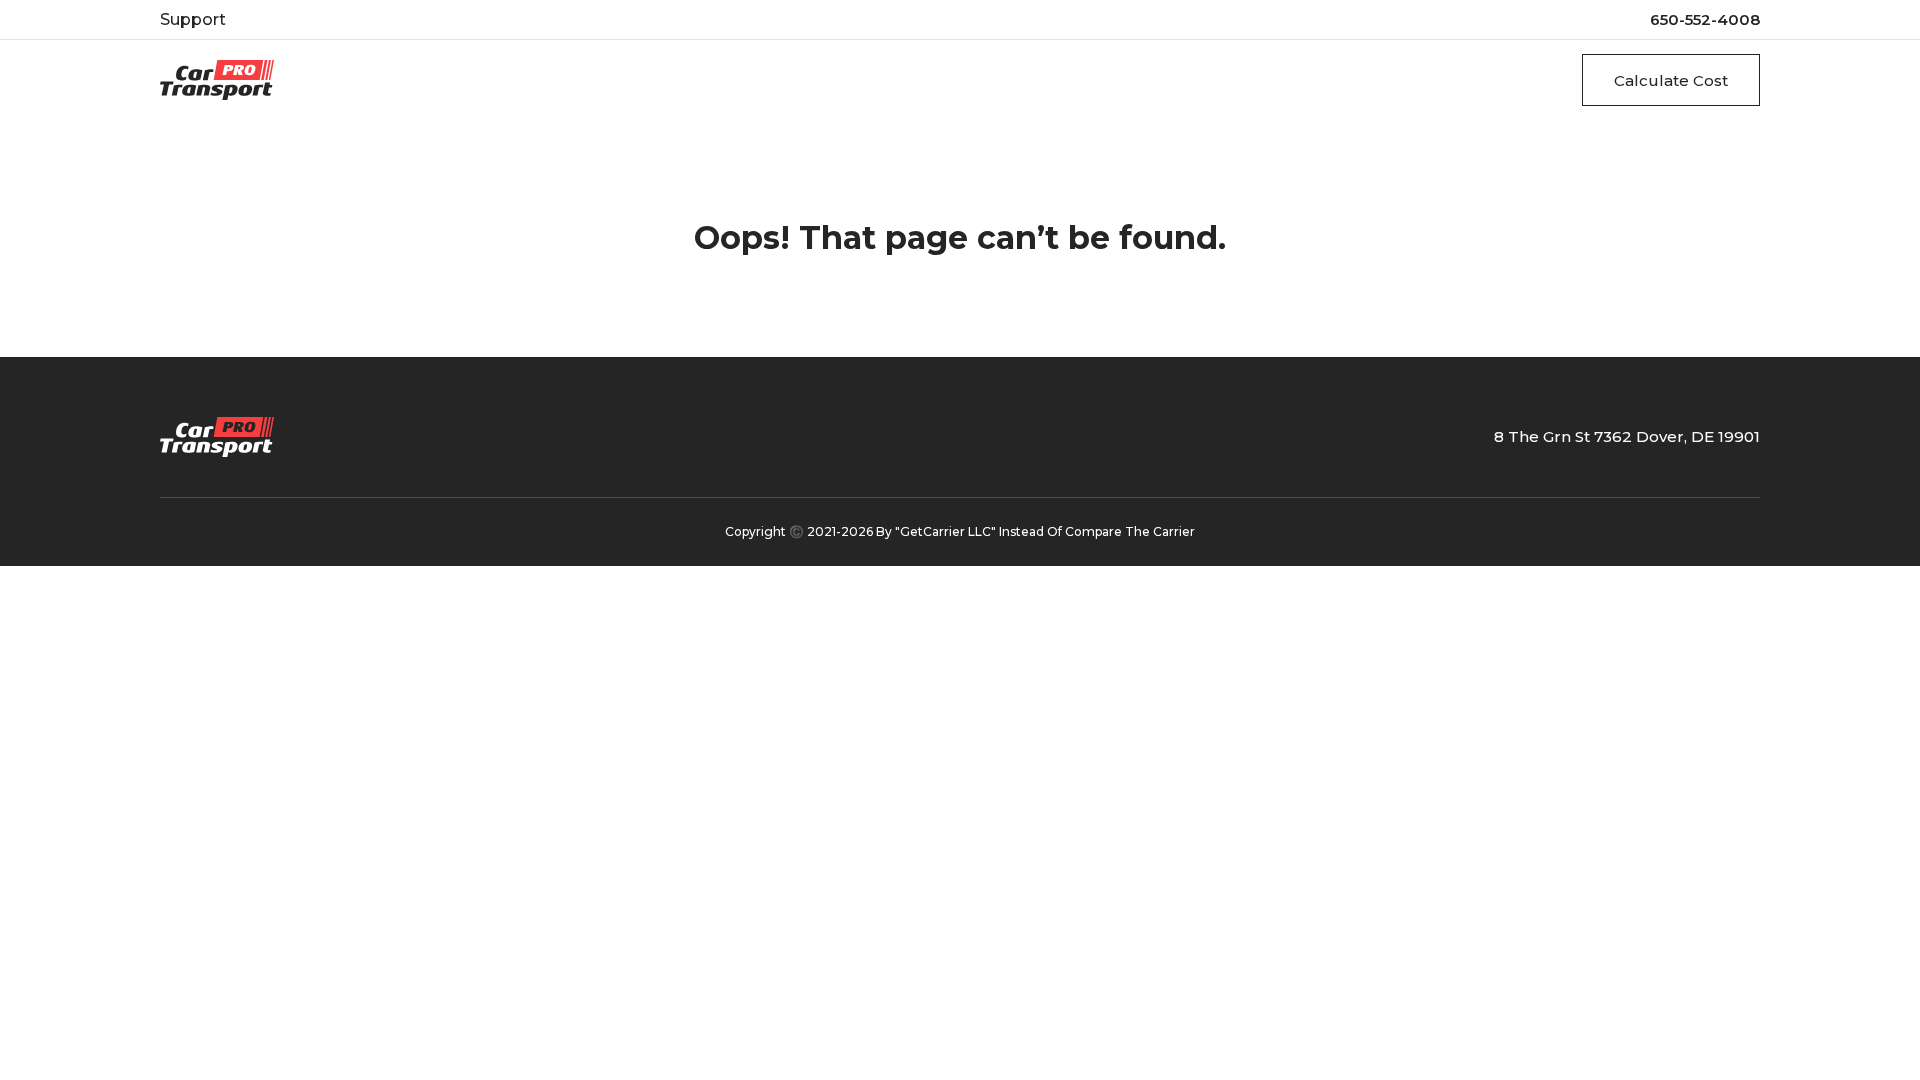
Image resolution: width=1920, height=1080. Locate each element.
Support (193, 19)
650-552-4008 (1705, 19)
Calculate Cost (1671, 80)
